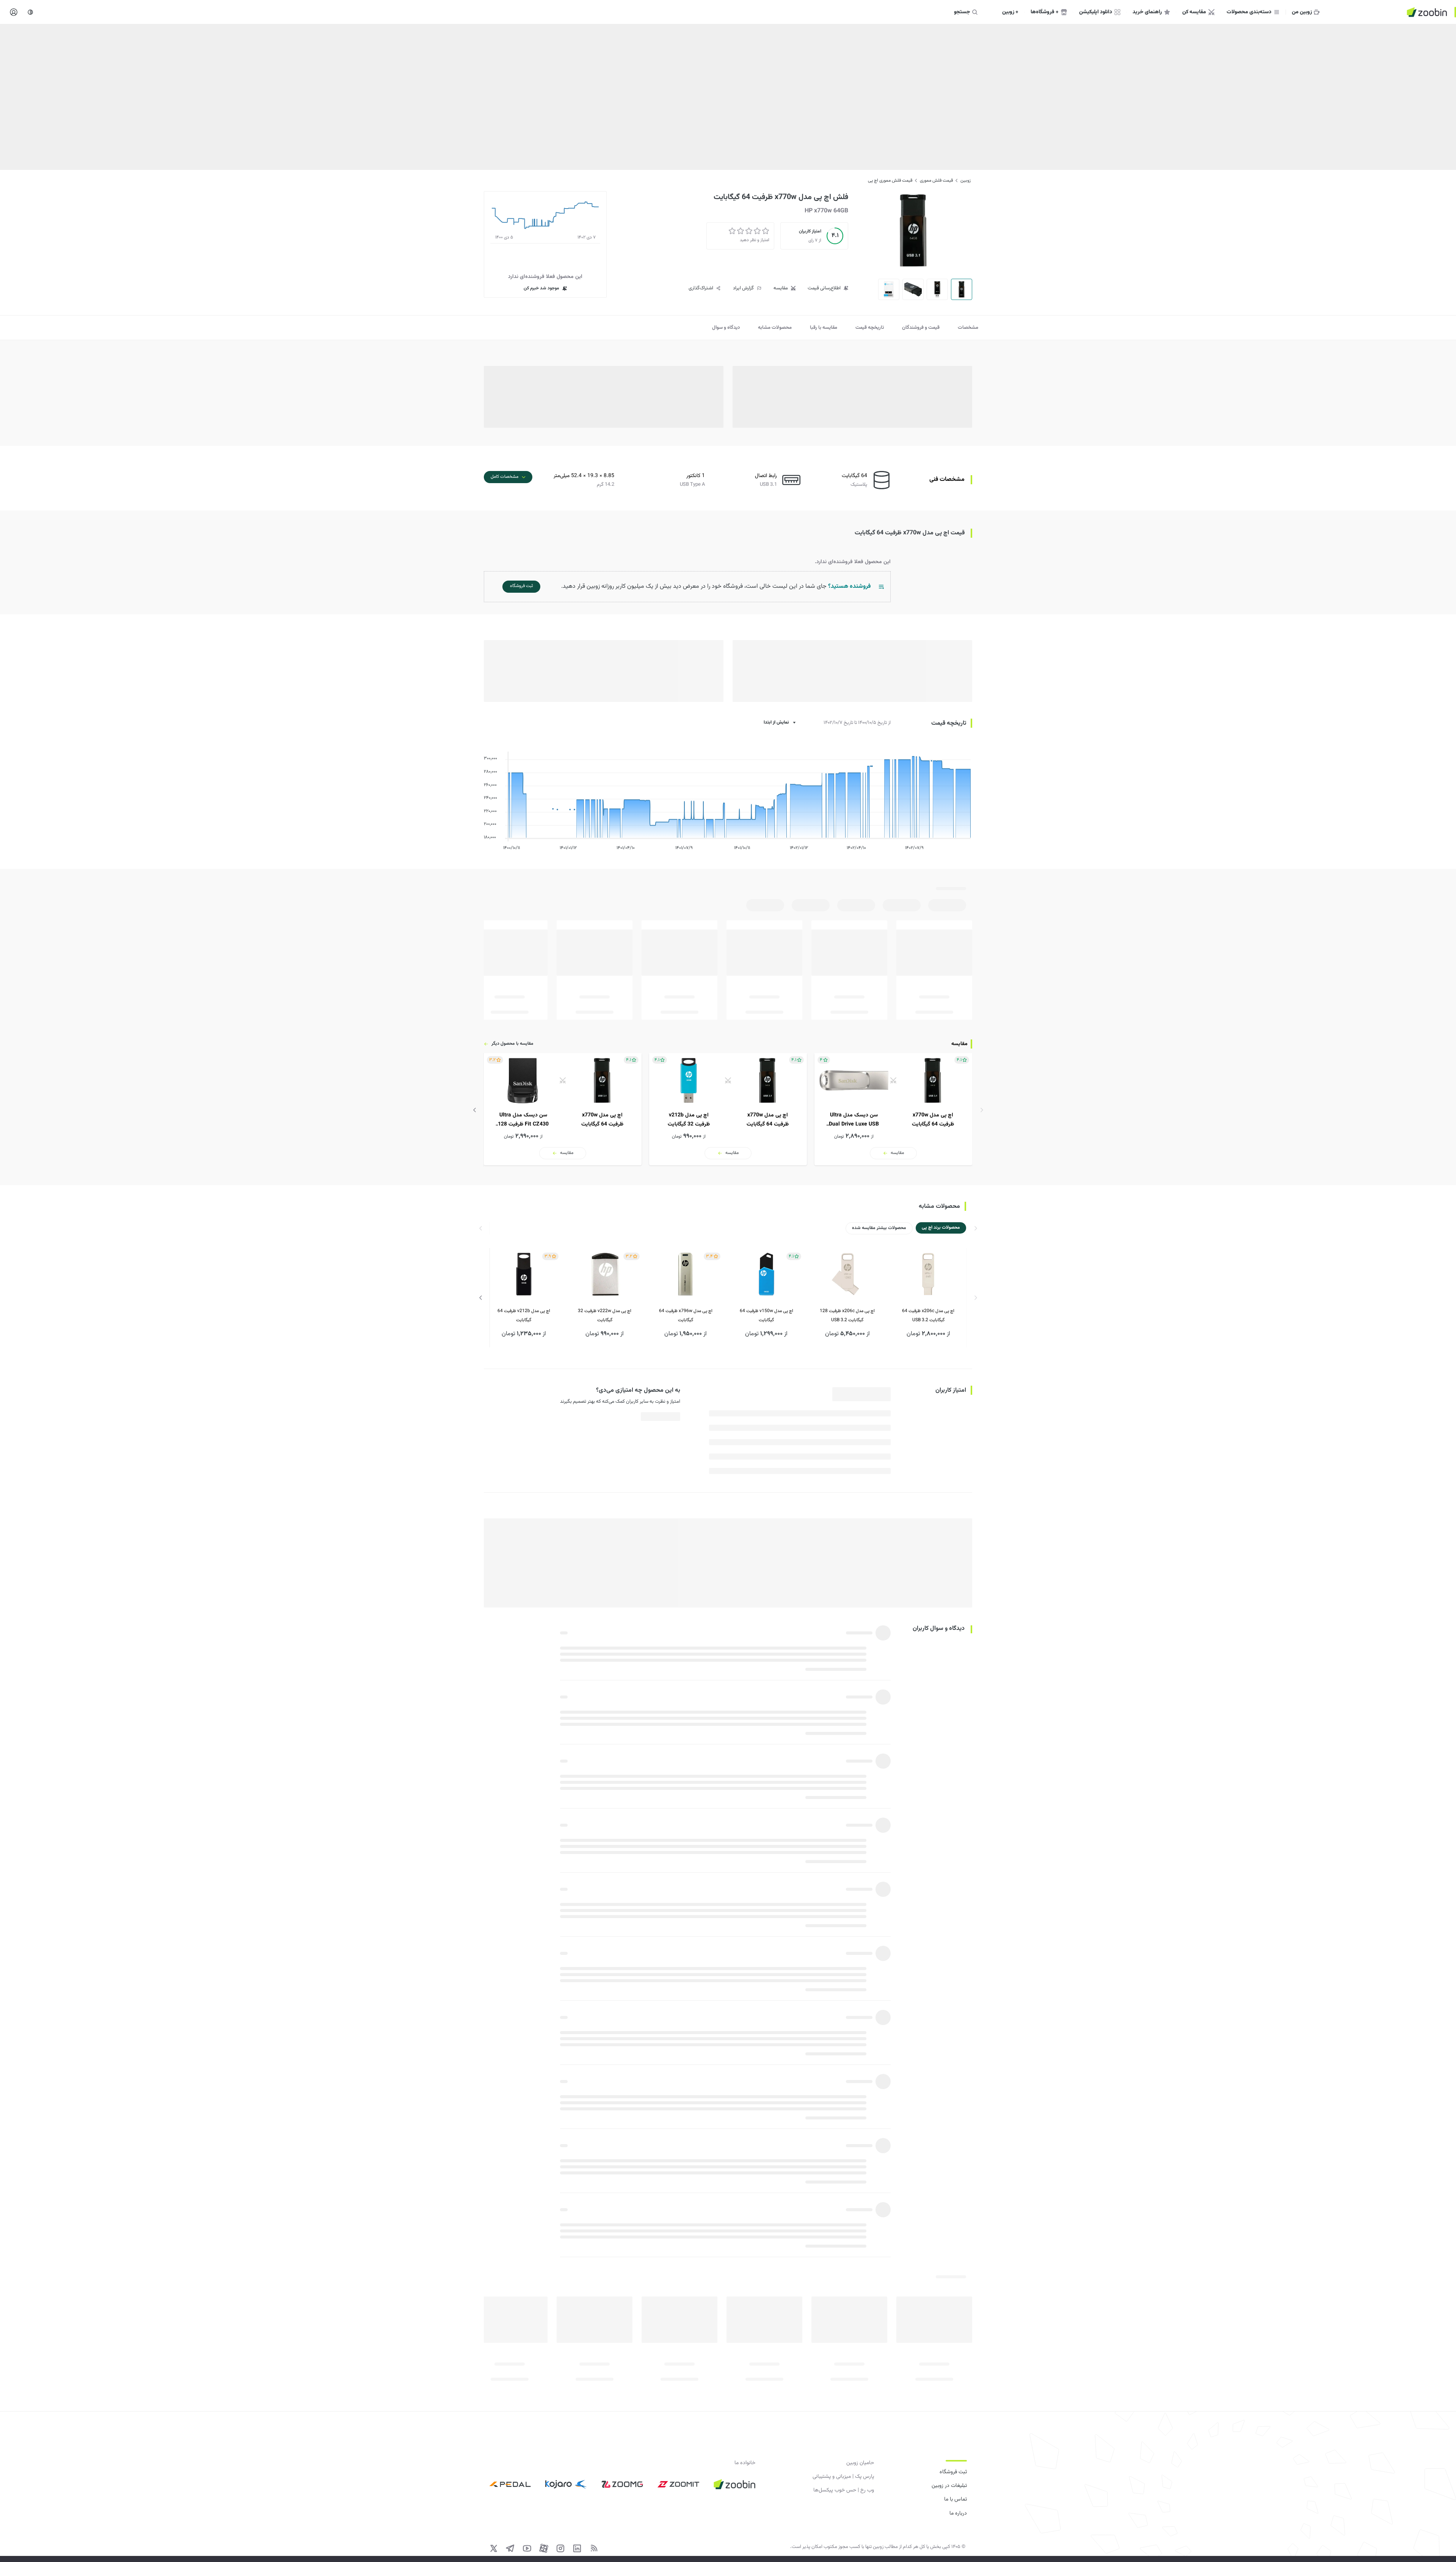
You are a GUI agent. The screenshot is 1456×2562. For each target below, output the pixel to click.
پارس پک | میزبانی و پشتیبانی (843, 2477)
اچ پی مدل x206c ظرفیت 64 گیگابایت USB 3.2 (928, 1316)
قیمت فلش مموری (936, 181)
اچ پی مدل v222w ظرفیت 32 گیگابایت (605, 1316)
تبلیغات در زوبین (949, 2486)
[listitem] (893, 1109)
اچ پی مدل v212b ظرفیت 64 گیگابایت (524, 1316)
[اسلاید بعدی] (475, 1110)
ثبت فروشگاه (953, 2472)
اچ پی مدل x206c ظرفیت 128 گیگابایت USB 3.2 (847, 1316)
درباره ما (958, 2513)
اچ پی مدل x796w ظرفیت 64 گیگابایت (686, 1316)
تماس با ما (955, 2499)
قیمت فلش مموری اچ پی (890, 181)
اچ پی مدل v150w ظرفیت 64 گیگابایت (766, 1316)
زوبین (966, 181)
